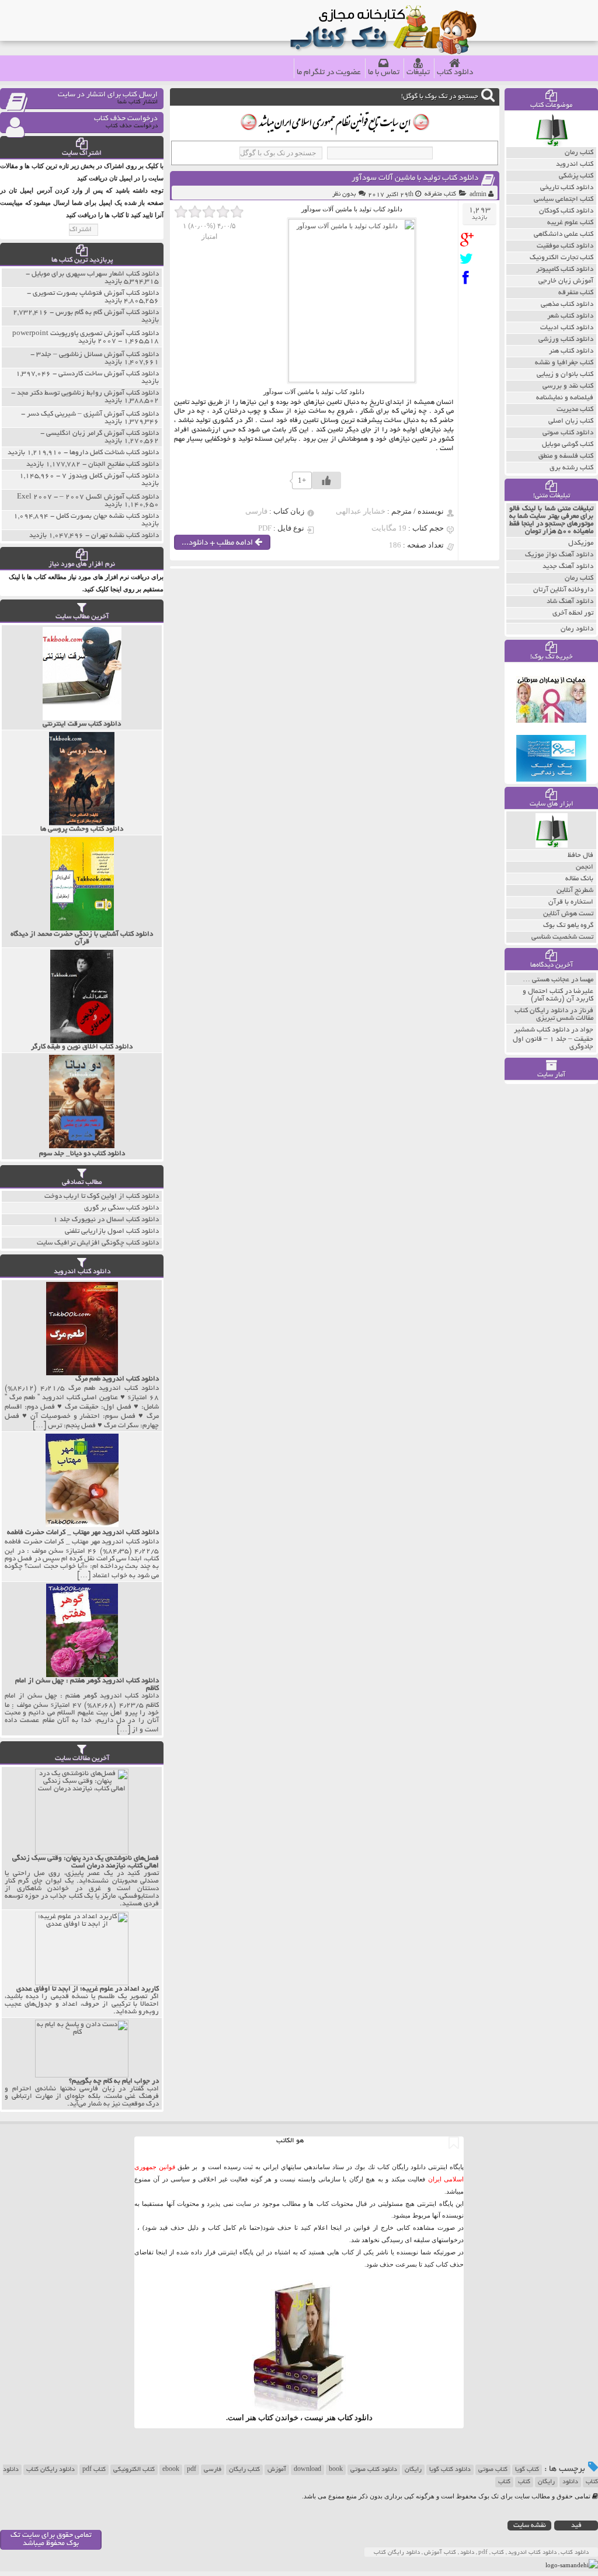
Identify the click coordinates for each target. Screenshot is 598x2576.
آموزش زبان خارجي (566, 281)
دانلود (570, 2482)
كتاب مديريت (575, 409)
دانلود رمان (577, 629)
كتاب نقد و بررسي (568, 386)
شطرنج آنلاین (575, 890)
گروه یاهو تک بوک (568, 926)
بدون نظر (344, 194)
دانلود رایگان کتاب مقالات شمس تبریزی (554, 1015)
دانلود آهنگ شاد (570, 602)
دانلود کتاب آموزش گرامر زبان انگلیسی (102, 433)
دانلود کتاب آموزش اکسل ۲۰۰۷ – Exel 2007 (88, 497)
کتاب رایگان (244, 2470)
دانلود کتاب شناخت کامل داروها (114, 453)
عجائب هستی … (546, 980)
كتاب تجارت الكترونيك (562, 258)
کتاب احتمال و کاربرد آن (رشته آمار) (558, 995)
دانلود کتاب (455, 73)
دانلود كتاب (355, 2418)
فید (576, 2526)
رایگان (413, 2470)
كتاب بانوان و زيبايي (565, 374)
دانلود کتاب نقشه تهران (125, 536)
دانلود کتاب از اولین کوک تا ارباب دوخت (102, 1196)
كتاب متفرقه (440, 194)
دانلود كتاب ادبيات (567, 328)
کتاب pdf (94, 2470)
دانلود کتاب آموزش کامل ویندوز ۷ (110, 476)
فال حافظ (580, 855)
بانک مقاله (579, 879)
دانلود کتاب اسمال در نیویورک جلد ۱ (106, 1220)
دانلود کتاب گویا (450, 2470)
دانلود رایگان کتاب (51, 2470)
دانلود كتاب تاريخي (567, 188)
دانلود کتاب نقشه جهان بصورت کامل (107, 516)
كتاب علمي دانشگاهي (564, 234)
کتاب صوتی (493, 2470)
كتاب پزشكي (576, 176)
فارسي (213, 2470)
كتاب (504, 2482)
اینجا (336, 2228)
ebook (171, 2470)
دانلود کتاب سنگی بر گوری (121, 1208)
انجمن (585, 867)
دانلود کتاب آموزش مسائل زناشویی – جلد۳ (98, 355)
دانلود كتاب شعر (570, 316)
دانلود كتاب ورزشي (566, 339)
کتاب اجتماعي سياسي (564, 199)
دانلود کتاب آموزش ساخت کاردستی (109, 374)
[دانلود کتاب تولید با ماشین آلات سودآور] (469, 240)
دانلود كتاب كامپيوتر (565, 269)
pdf (192, 2470)
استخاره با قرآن (571, 902)
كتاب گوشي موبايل (568, 445)
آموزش (277, 2470)
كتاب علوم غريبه (570, 223)
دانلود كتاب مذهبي (567, 304)
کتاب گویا (527, 2470)
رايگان (546, 2482)
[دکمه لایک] (326, 480)
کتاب (524, 2482)
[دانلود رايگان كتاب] (552, 144)
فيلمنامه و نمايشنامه (565, 398)
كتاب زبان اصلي (571, 421)
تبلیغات (418, 73)
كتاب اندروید (575, 164)
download (307, 2470)
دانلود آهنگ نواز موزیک (559, 555)
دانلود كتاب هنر (571, 351)
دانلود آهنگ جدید (568, 567)
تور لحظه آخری (573, 613)
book (336, 2470)
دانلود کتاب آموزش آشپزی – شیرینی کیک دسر (93, 414)
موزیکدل (581, 543)
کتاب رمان (579, 578)
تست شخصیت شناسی (562, 937)
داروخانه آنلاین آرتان (563, 590)
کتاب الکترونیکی (134, 2470)
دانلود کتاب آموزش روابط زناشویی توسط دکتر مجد (88, 393)
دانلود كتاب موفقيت (565, 246)
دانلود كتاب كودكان (566, 211)
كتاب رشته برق (571, 468)
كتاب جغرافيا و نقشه (564, 363)
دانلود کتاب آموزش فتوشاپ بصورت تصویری (96, 293)
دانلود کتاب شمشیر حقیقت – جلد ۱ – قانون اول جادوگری (553, 1038)
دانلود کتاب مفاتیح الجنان (124, 464)
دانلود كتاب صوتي (568, 433)
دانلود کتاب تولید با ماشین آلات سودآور (415, 178)
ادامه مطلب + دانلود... (218, 543)
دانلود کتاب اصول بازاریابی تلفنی (112, 1231)
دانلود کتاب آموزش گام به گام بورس (107, 313)
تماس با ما (384, 73)
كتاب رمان (579, 153)
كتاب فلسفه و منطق (566, 456)
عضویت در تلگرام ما (329, 73)
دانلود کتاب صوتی (374, 2470)
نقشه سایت (530, 2526)
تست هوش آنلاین (568, 914)
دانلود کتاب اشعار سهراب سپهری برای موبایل (95, 274)
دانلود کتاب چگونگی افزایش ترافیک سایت (98, 1243)
